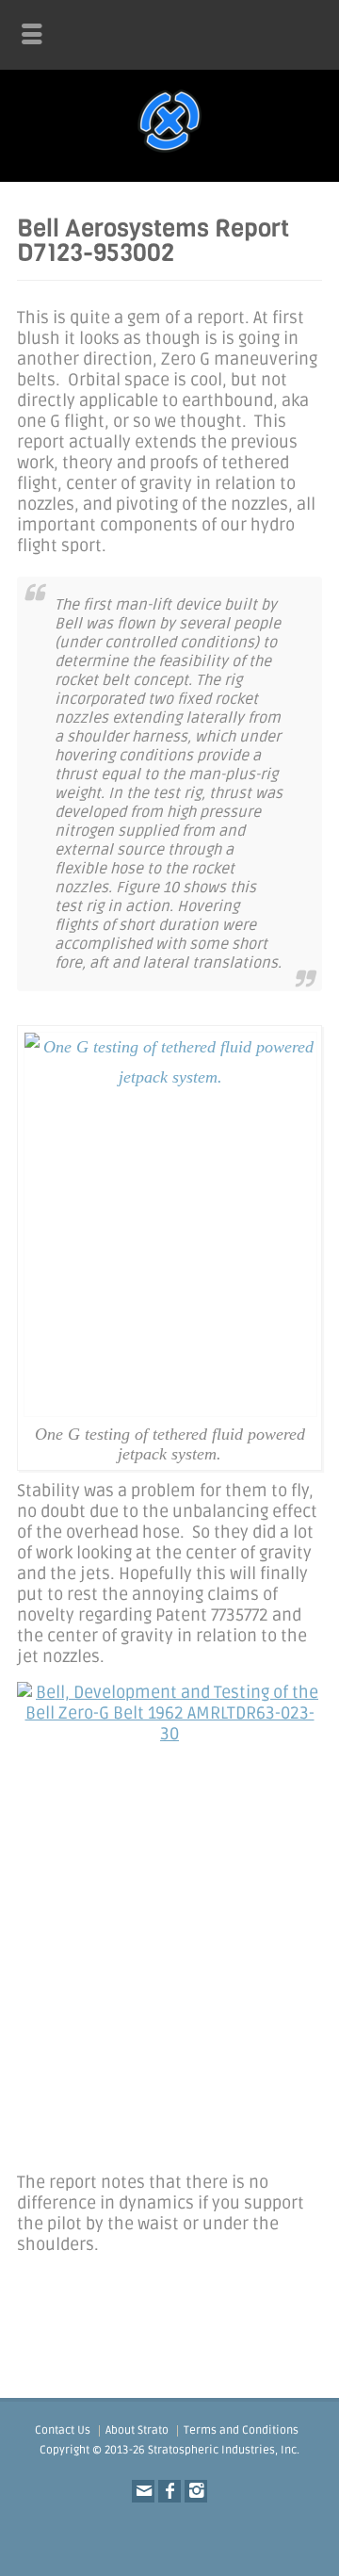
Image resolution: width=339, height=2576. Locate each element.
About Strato (137, 2430)
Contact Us (63, 2430)
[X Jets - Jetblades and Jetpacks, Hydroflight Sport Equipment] (169, 153)
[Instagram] (196, 2491)
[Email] (143, 2491)
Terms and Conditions (241, 2430)
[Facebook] (169, 2491)
